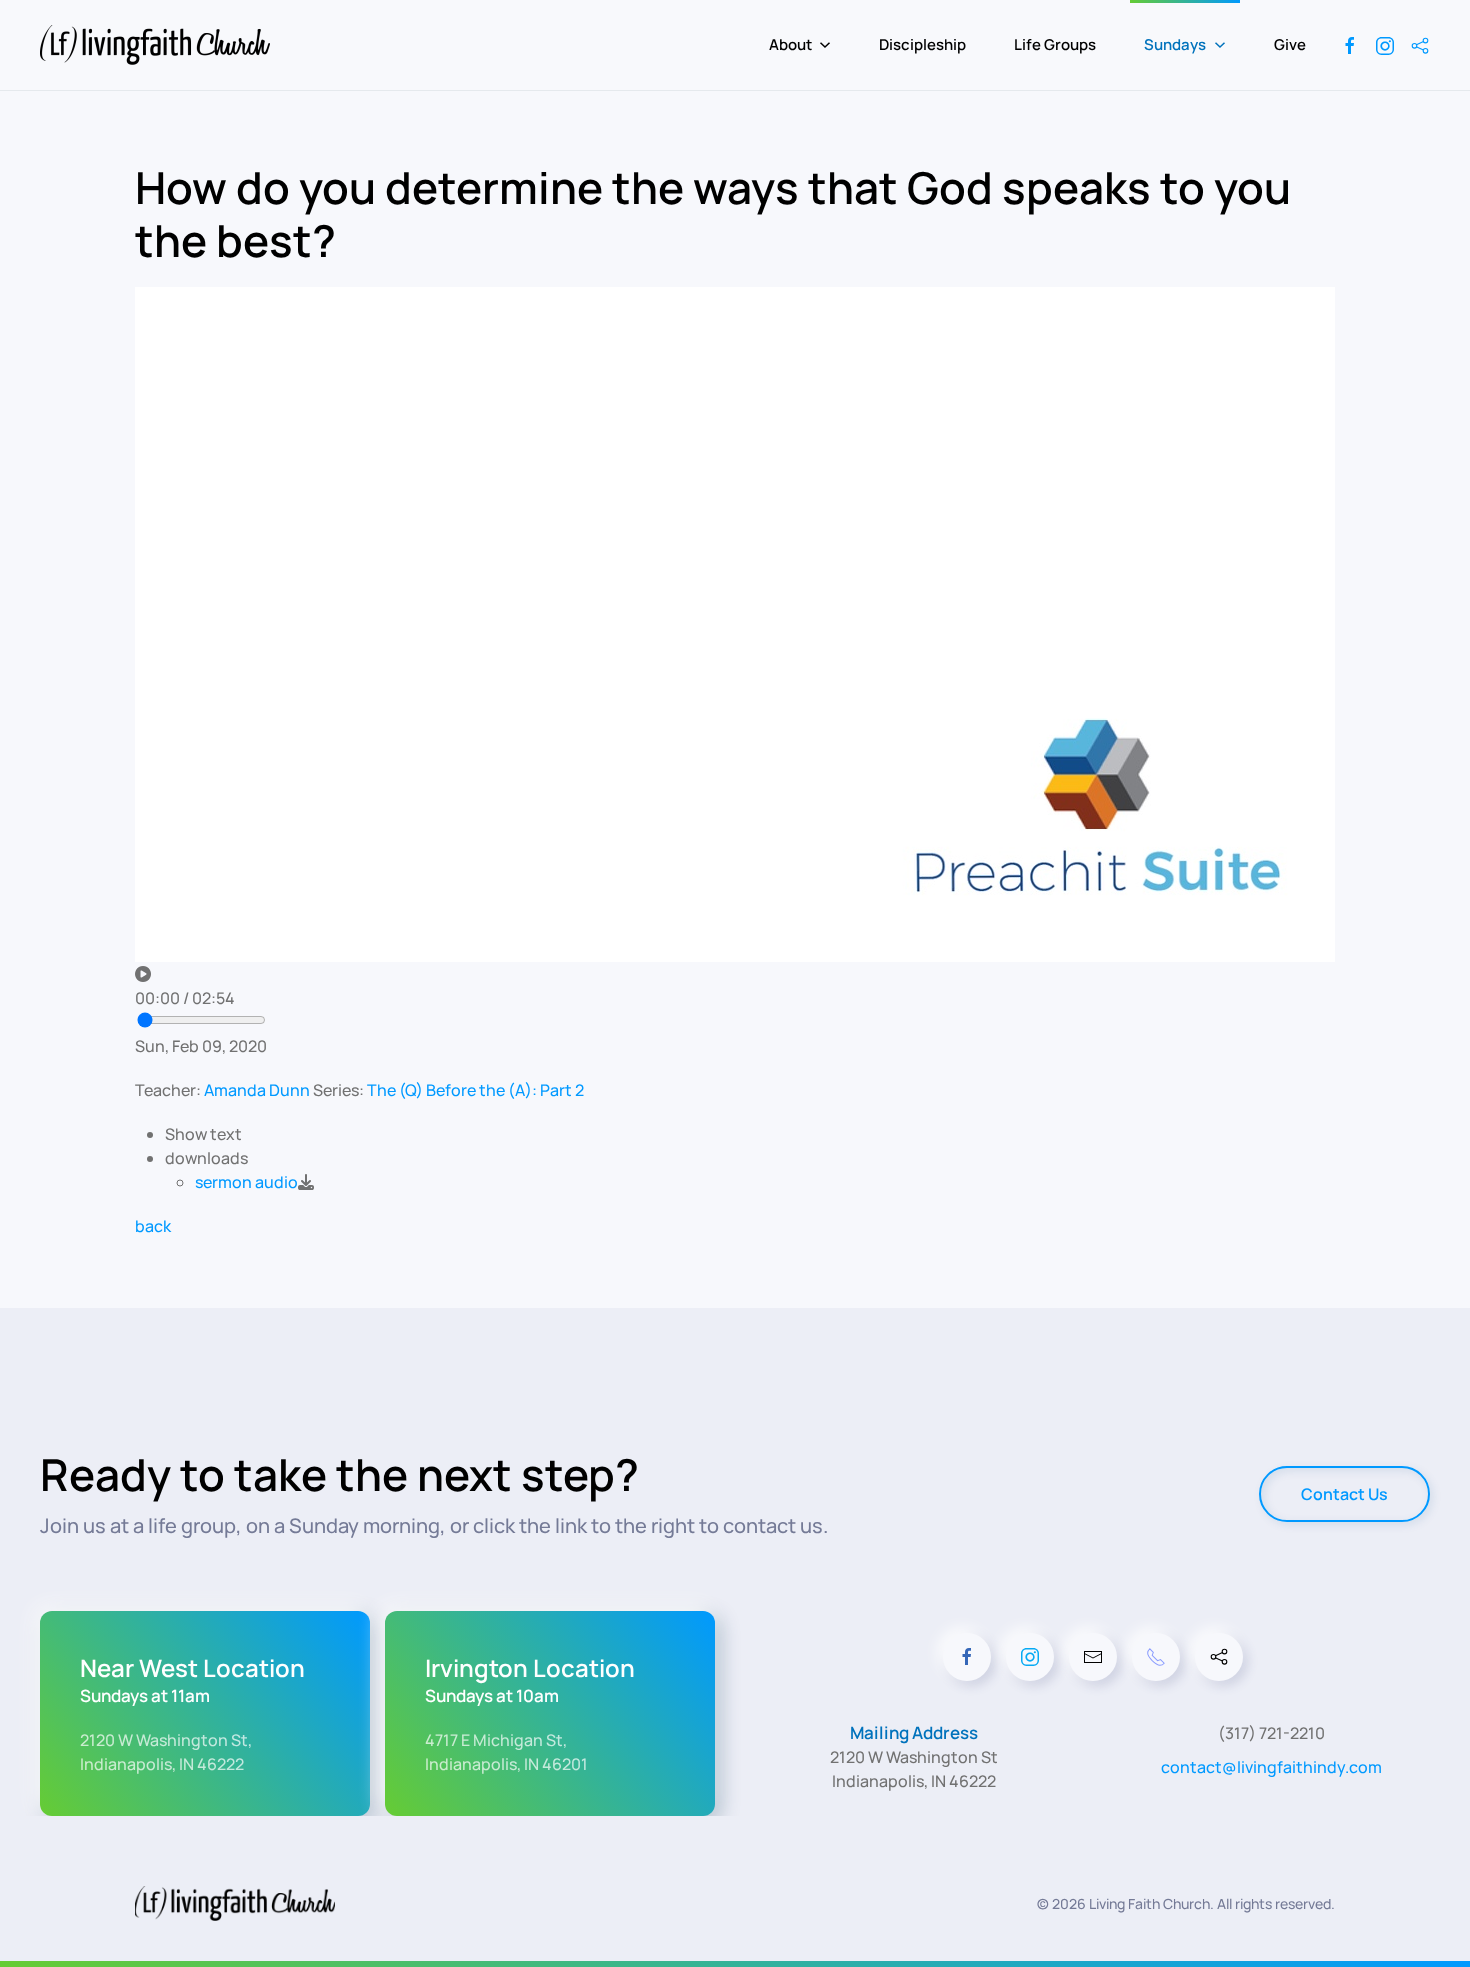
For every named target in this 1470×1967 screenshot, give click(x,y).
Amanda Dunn (257, 1090)
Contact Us (1344, 1494)
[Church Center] (1420, 44)
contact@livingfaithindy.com (1271, 1767)
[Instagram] (1385, 44)
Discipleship (922, 44)
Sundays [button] (1175, 44)
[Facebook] (1350, 44)
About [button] (790, 44)
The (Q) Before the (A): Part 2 (475, 1090)
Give (1290, 44)
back (153, 1226)
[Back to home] (158, 45)
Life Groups (1055, 44)
